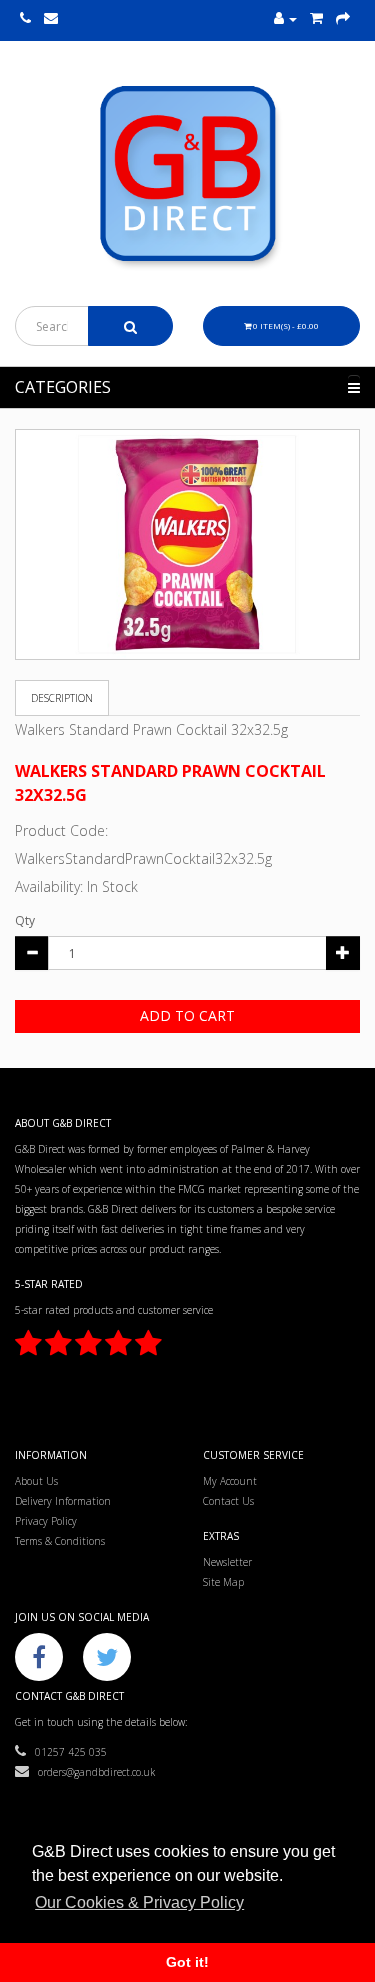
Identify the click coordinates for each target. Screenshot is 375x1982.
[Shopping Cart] (316, 19)
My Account (230, 1481)
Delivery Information (63, 1501)
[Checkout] (343, 19)
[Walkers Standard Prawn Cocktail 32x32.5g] (187, 544)
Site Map (223, 1582)
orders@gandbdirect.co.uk (92, 1772)
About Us (36, 1481)
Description (62, 698)
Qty (25, 920)
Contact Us (228, 1501)
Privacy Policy (46, 1521)
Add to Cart (187, 1015)
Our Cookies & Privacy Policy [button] (139, 1902)
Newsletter (227, 1562)
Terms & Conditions (60, 1541)
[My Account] (285, 19)
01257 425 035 (66, 1752)
